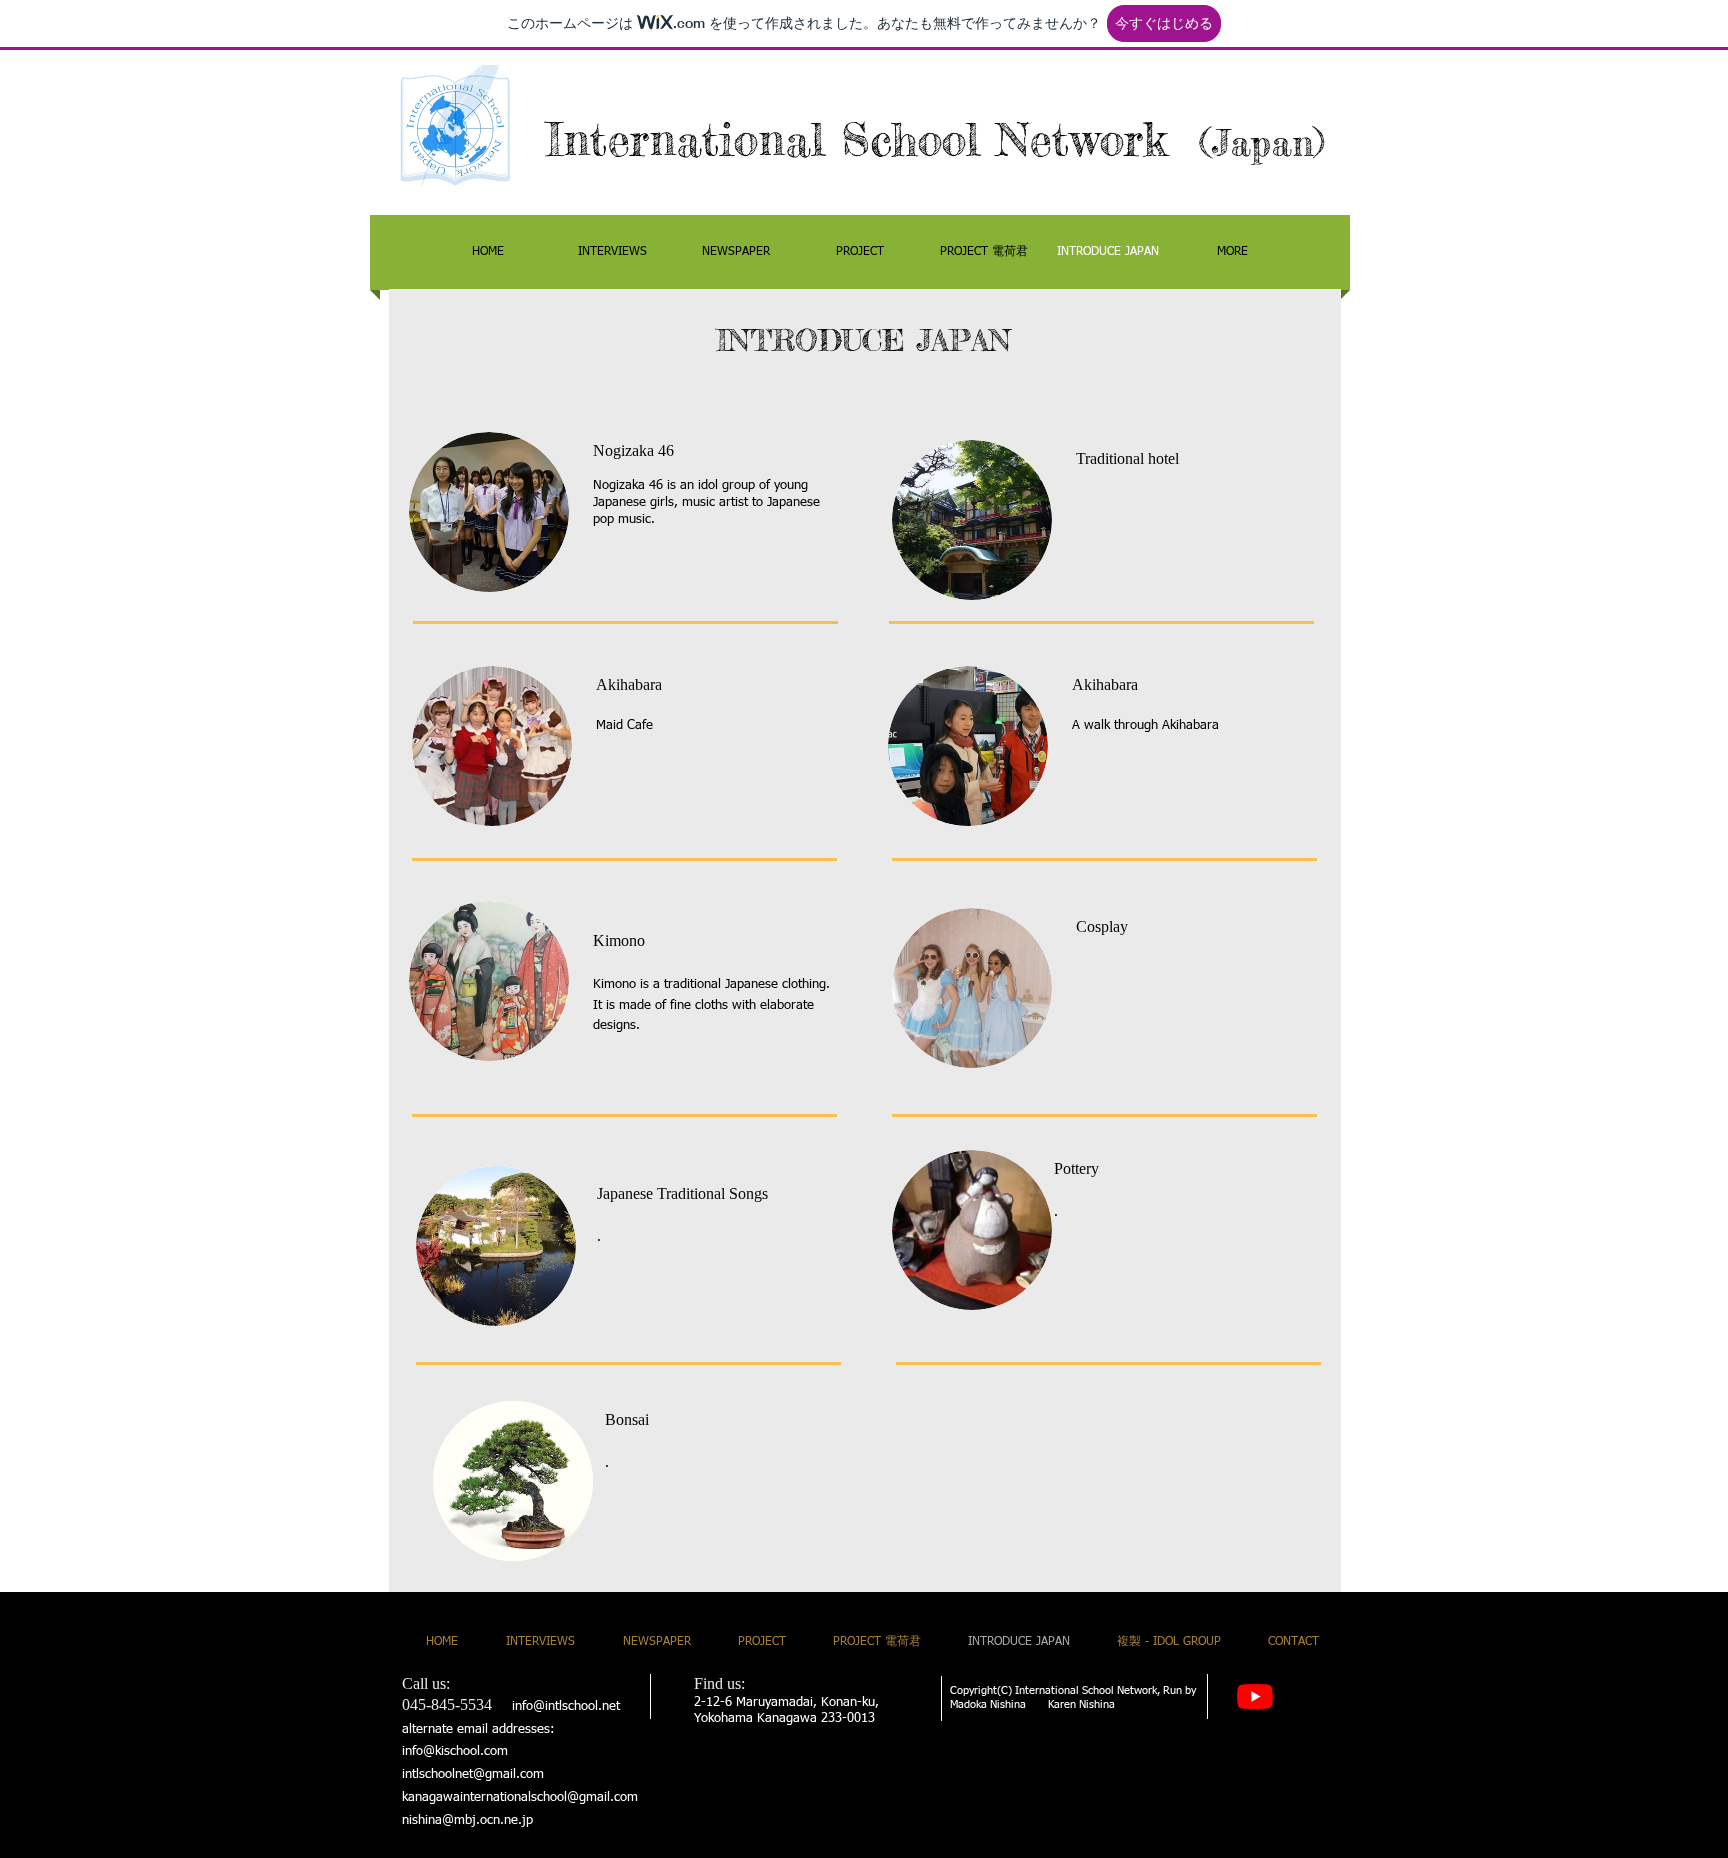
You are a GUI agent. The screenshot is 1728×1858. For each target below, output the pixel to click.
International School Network (872, 139)
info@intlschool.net (566, 1706)
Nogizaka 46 (633, 450)
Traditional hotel (1127, 458)
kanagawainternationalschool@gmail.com (520, 1797)
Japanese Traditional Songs (682, 1193)
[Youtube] (1255, 1696)
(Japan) (1262, 143)
